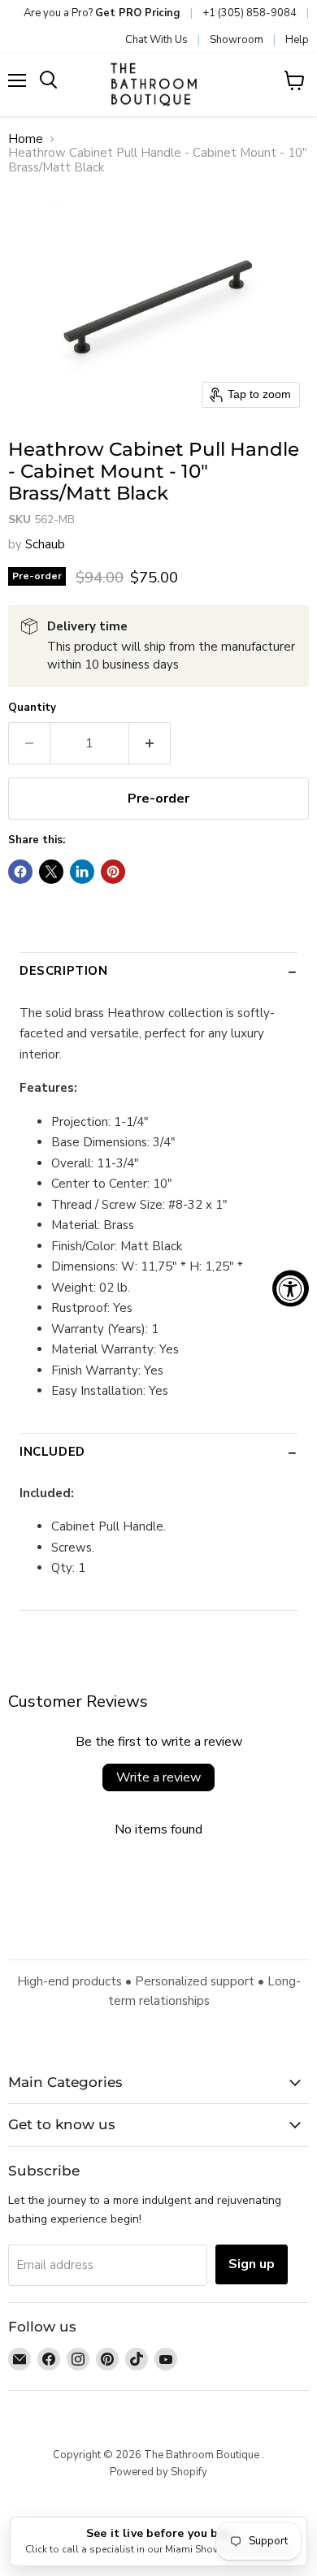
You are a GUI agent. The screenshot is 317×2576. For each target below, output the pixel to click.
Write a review (158, 1777)
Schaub (45, 544)
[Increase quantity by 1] (150, 743)
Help (297, 40)
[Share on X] (51, 872)
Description (64, 971)
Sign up (252, 2264)
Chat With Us (156, 40)
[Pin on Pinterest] (113, 872)
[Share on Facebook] (20, 872)
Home (26, 139)
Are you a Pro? (102, 13)
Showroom (237, 40)
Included (52, 1452)
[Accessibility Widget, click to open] (291, 1288)
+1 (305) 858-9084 (250, 13)
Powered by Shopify (158, 2472)
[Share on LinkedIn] (82, 872)
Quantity (32, 708)
